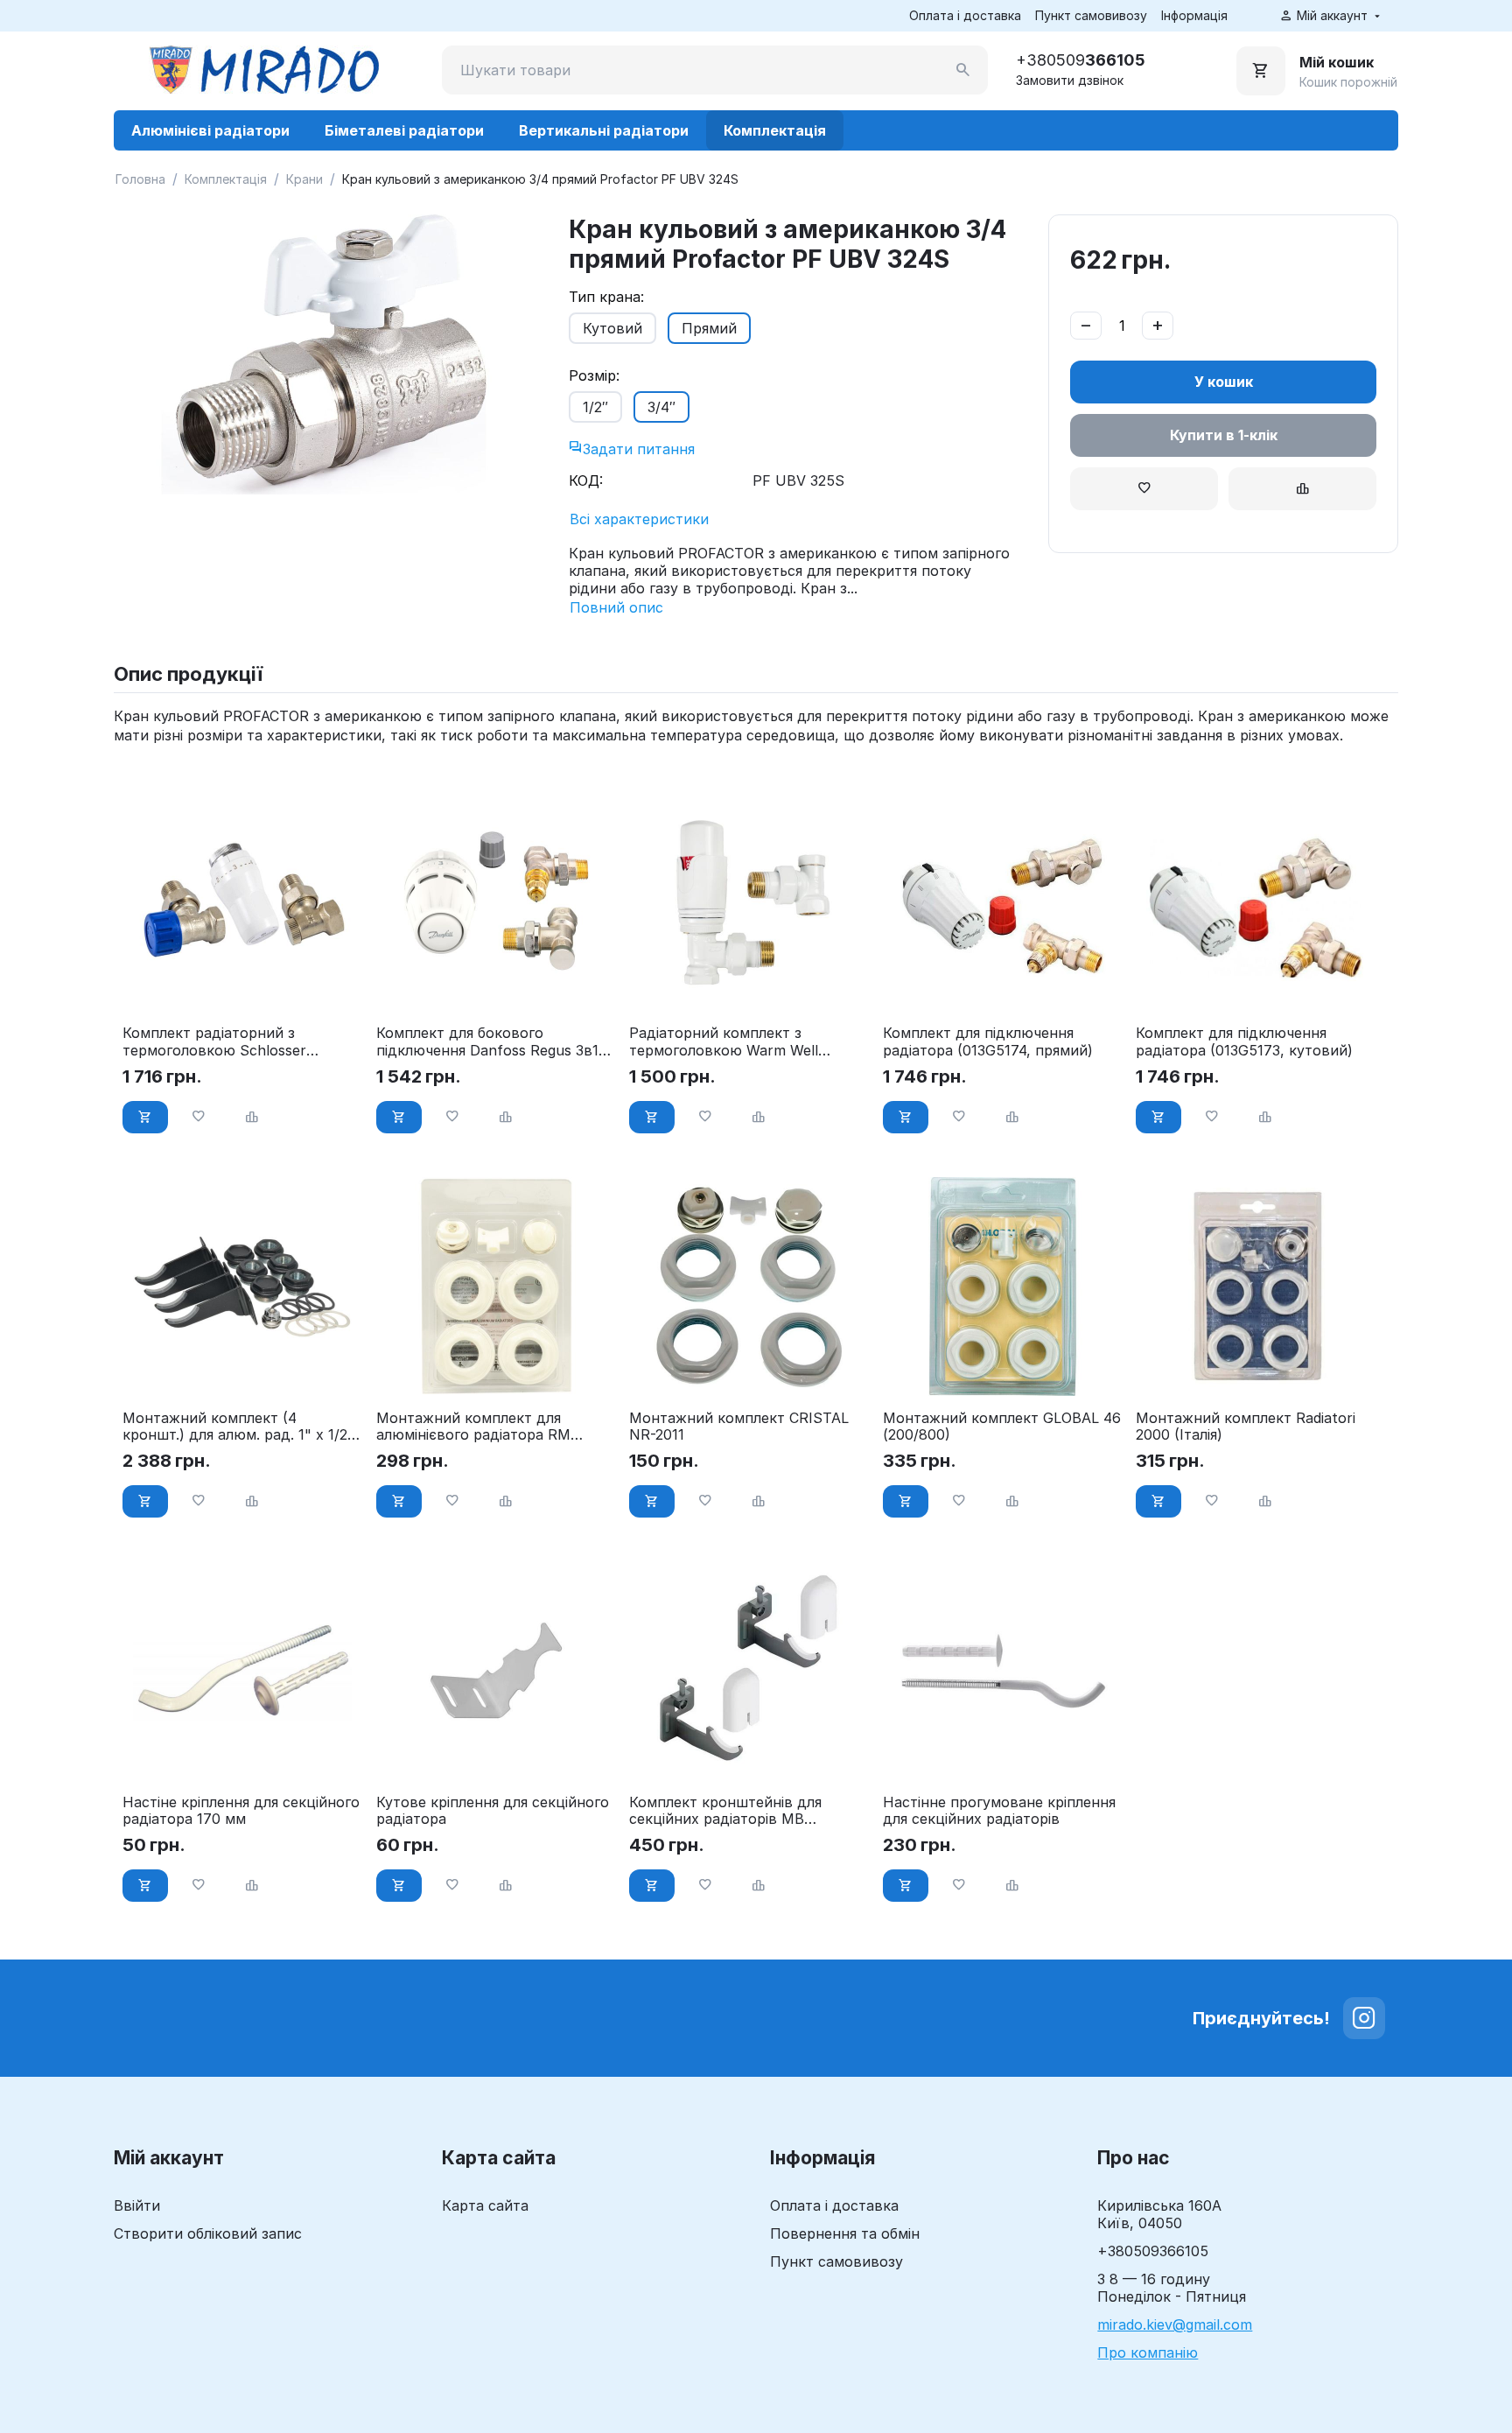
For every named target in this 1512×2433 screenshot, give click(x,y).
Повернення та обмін (845, 2233)
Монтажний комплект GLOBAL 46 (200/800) (1002, 1427)
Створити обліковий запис (208, 2233)
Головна (140, 179)
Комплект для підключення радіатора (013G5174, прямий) (988, 1041)
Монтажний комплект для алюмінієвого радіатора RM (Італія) (473, 1427)
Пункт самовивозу (1091, 15)
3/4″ (661, 407)
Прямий (709, 328)
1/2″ (595, 407)
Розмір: (594, 375)
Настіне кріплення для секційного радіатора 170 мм (241, 1811)
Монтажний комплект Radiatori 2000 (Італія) (1246, 1427)
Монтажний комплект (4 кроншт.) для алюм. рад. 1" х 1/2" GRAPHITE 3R (238, 1427)
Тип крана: (606, 297)
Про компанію (1148, 2352)
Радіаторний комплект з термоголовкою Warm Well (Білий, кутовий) (724, 1041)
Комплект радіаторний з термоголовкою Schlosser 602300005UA (214, 1041)
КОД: (586, 480)
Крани (304, 179)
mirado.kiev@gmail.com (1175, 2324)
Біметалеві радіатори (404, 130)
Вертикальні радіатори (604, 130)
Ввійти (137, 2205)
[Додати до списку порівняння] (1302, 489)
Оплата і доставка (965, 15)
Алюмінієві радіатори (210, 130)
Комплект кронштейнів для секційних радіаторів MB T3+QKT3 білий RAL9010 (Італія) (740, 1811)
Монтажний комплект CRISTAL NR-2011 (739, 1427)
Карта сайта (485, 2205)
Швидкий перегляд (242, 988)
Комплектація (775, 130)
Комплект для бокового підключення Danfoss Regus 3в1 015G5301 (487, 1041)
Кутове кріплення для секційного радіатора (493, 1811)
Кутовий (612, 328)
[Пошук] (963, 70)
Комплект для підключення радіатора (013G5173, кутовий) (1244, 1041)
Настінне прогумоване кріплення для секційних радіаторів (999, 1811)
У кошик (1224, 382)
